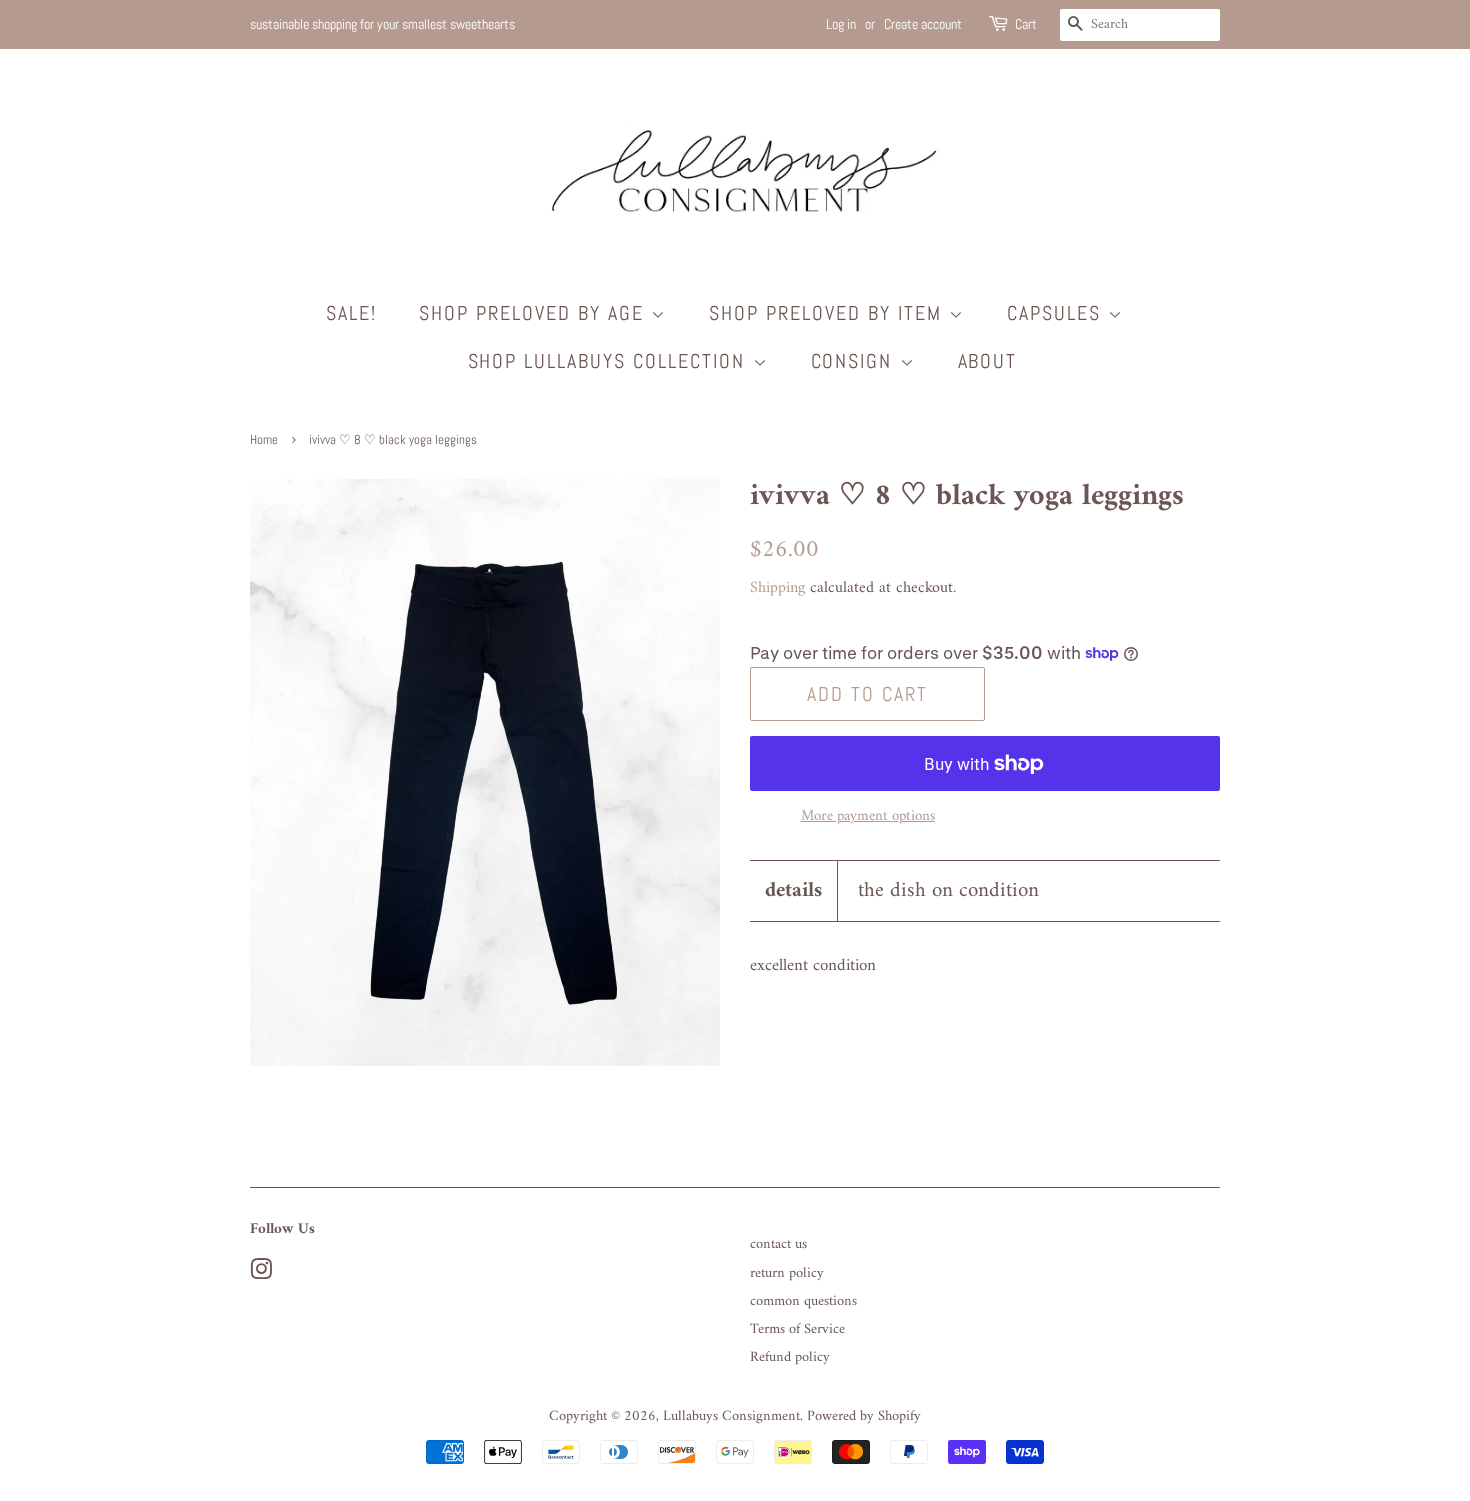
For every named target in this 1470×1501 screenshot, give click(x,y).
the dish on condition (948, 890)
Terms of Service (797, 1329)
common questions (803, 1301)
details (793, 890)
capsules (1057, 313)
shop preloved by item (829, 313)
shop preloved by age (535, 313)
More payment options (868, 816)
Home (264, 440)
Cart (1026, 24)
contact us (778, 1244)
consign (855, 361)
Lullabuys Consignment (731, 1416)
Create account (923, 24)
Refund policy (790, 1357)
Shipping (777, 588)
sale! (351, 313)
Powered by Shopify (864, 1416)
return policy (787, 1273)
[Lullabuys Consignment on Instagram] (261, 1274)
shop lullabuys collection (610, 361)
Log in (841, 24)
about (988, 361)
